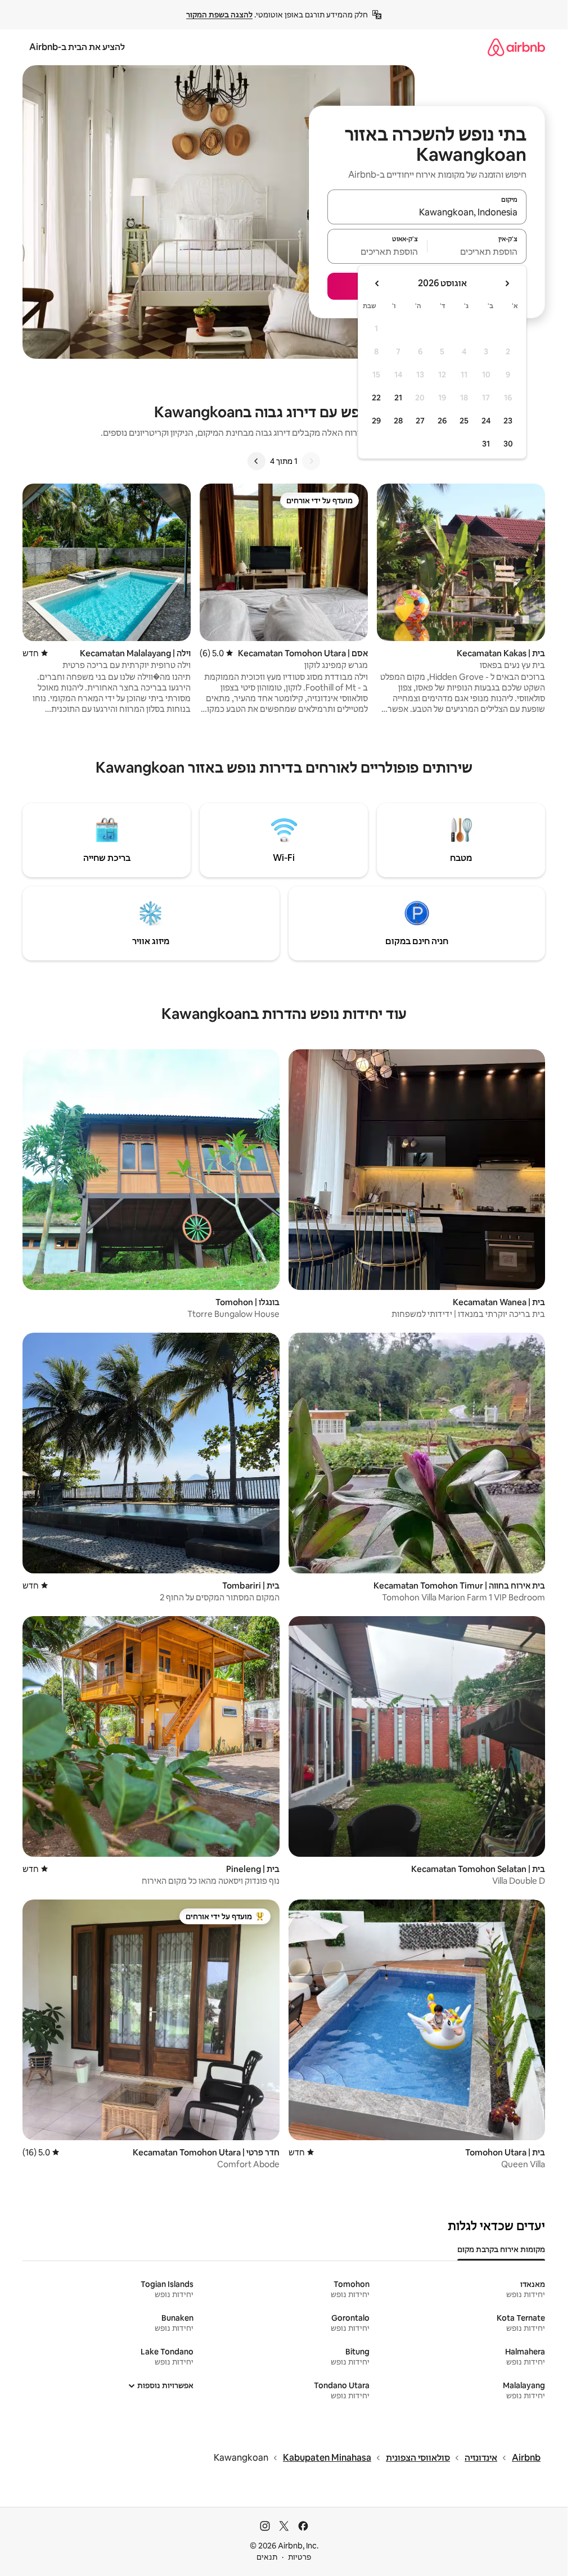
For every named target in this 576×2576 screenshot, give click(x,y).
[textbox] (477, 251)
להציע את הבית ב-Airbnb (77, 47)
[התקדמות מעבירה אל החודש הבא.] (377, 283)
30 (508, 444)
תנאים (267, 2557)
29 (376, 421)
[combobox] (427, 212)
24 (486, 421)
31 (486, 444)
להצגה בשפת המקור (219, 15)
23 (508, 421)
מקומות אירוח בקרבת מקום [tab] (501, 2249)
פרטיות (300, 2557)
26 (442, 421)
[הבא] (256, 461)
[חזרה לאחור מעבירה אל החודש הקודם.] (507, 283)
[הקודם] (311, 461)
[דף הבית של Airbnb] (516, 47)
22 (376, 398)
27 (420, 421)
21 (398, 398)
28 (398, 421)
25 (464, 421)
